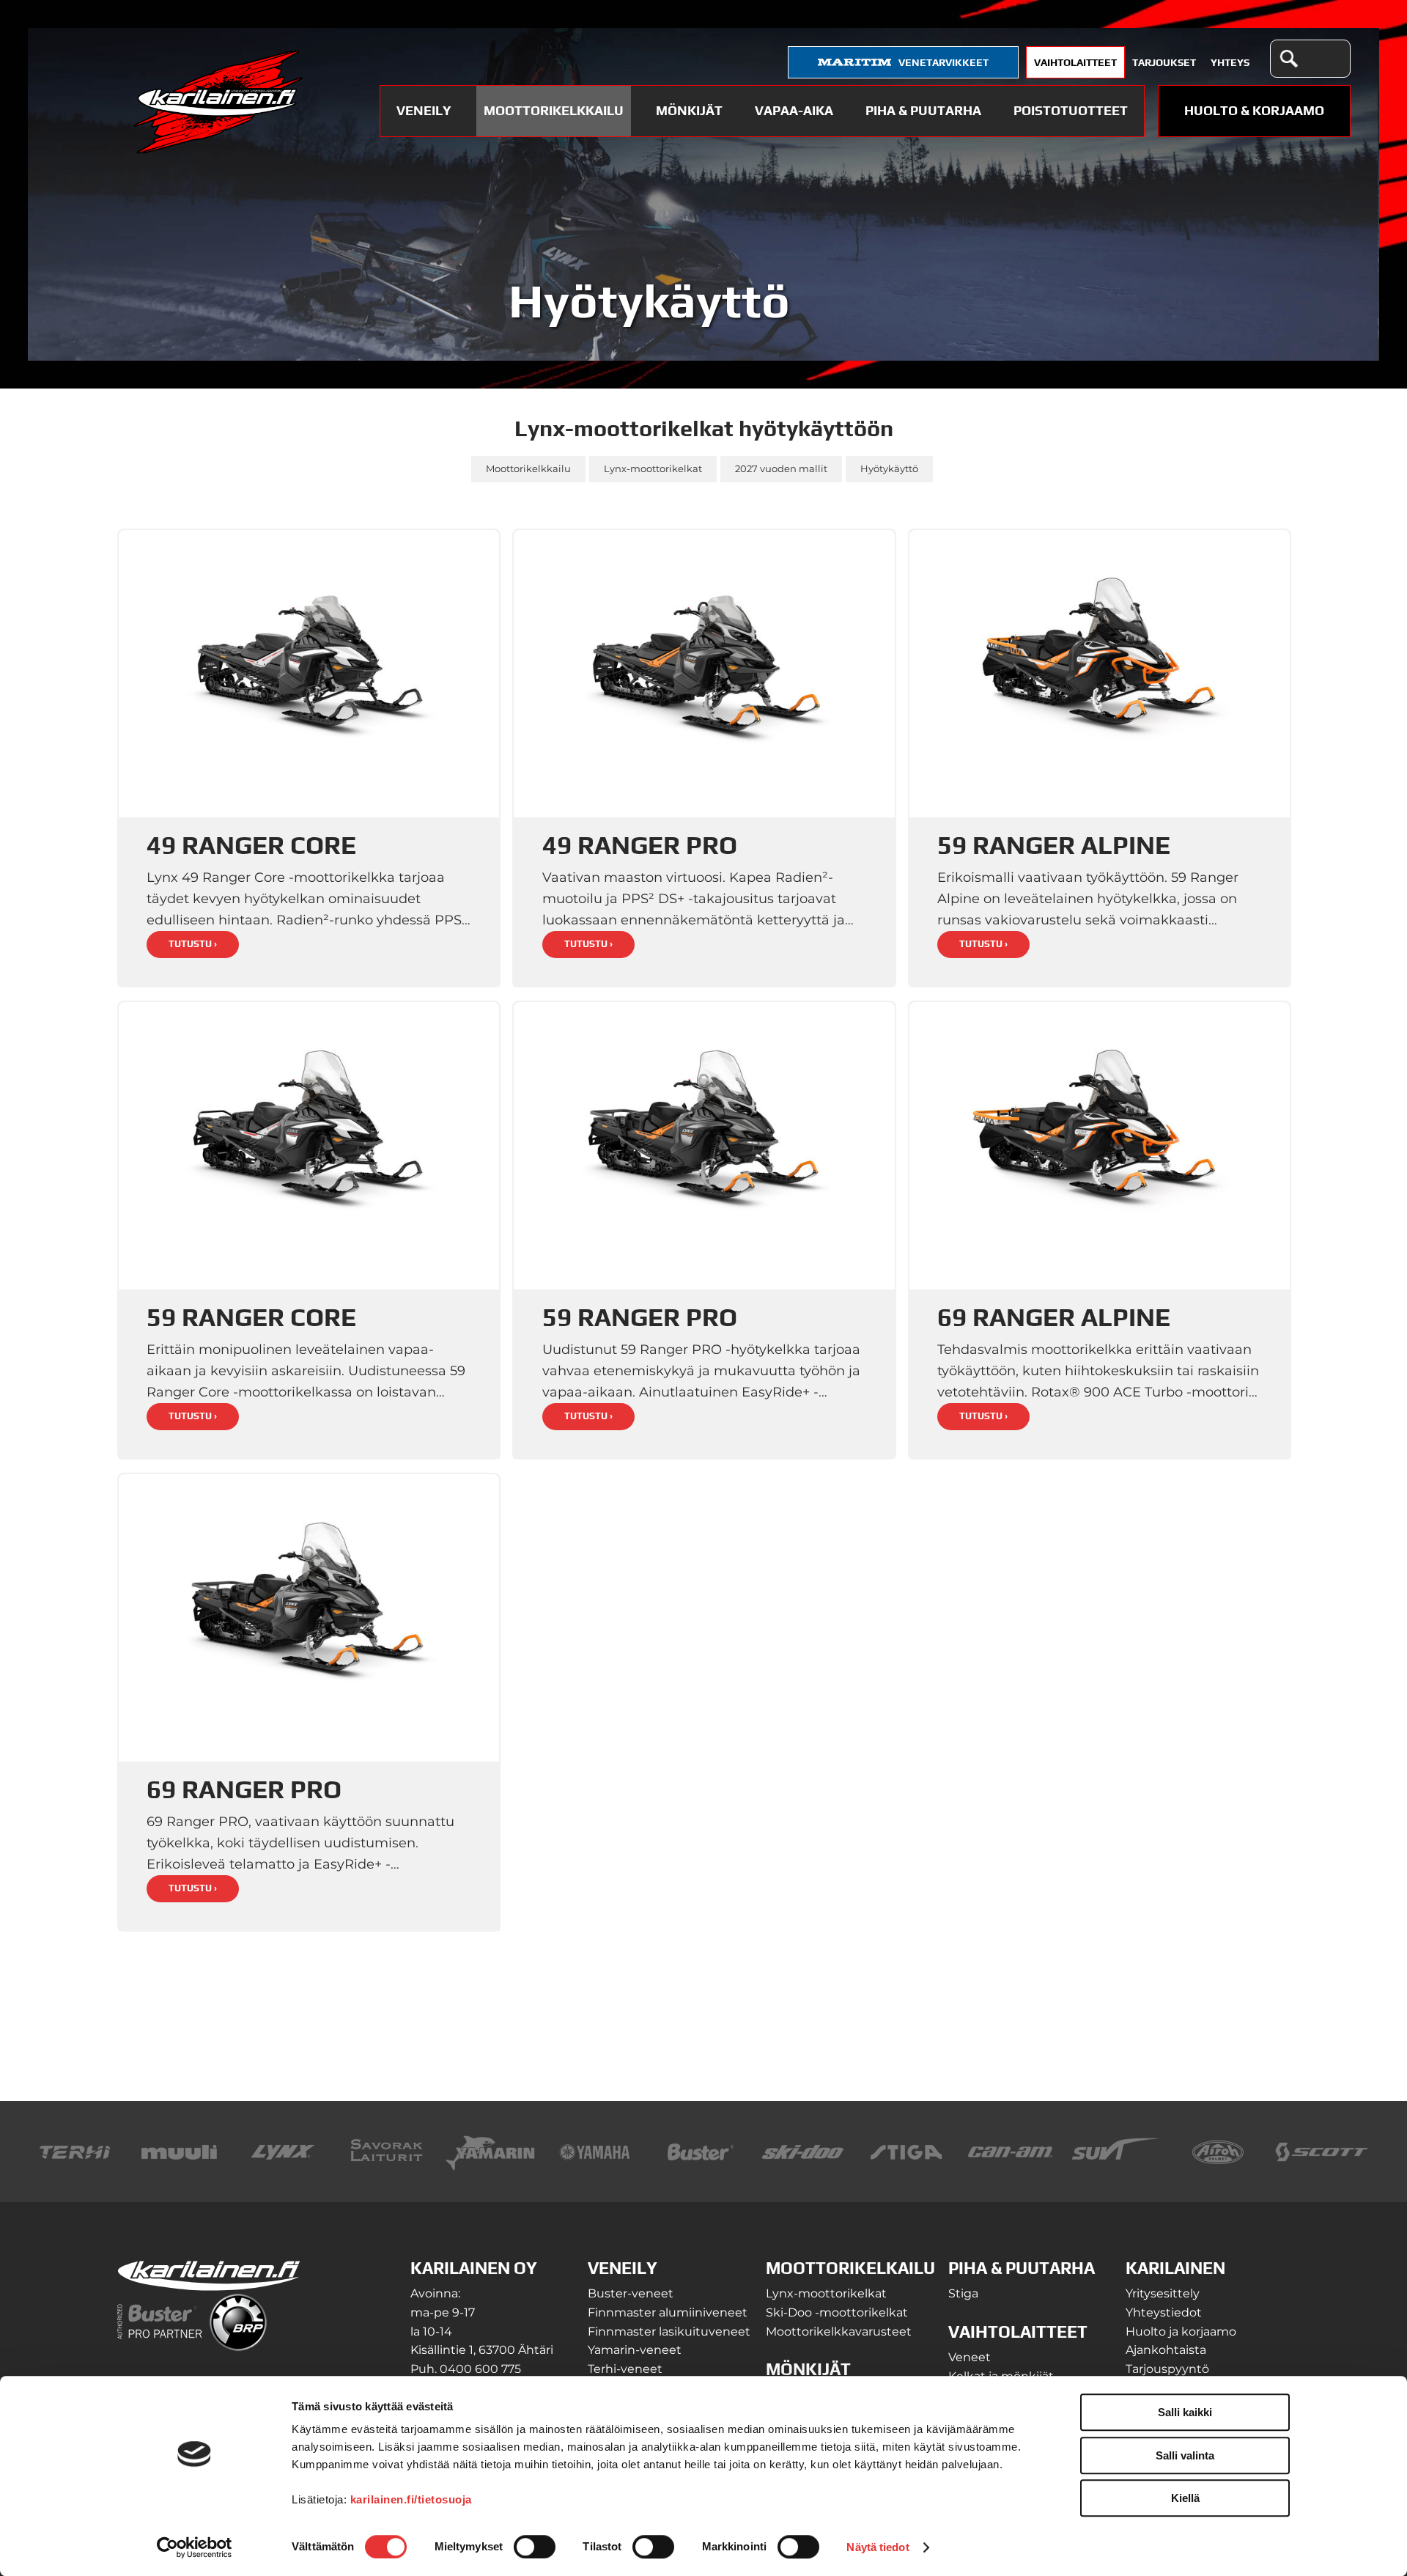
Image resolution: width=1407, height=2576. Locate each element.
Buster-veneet (631, 2293)
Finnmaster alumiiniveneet (668, 2312)
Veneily (424, 110)
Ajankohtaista (1166, 2350)
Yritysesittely (1163, 2293)
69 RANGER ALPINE (1054, 1317)
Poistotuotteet (1071, 110)
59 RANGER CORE (251, 1317)
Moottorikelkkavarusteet (839, 2332)
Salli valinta (1185, 2455)
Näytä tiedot (878, 2547)
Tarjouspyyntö (1167, 2369)
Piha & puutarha (923, 110)
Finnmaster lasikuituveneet (669, 2332)
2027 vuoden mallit (781, 469)
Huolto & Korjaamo (1254, 110)
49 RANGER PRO (640, 845)
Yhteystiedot (1164, 2312)
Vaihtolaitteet (1075, 62)
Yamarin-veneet (635, 2350)
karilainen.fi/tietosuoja (411, 2499)
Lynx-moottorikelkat (653, 469)
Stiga (963, 2293)
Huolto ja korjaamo (1181, 2332)
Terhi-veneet (625, 2369)
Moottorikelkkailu (554, 110)
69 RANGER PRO (244, 1789)
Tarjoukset (1164, 62)
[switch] (535, 2547)
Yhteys (1230, 62)
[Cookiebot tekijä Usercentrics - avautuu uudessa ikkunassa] (195, 2547)
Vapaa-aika (794, 110)
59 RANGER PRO (640, 1317)
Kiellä (1185, 2498)
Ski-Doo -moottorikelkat (837, 2312)
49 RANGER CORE (251, 845)
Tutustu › (193, 944)
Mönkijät (689, 110)
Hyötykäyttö (889, 469)
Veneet (970, 2357)
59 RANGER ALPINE (1054, 845)
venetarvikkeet (943, 62)
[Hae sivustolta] (1288, 59)
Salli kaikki (1185, 2412)
